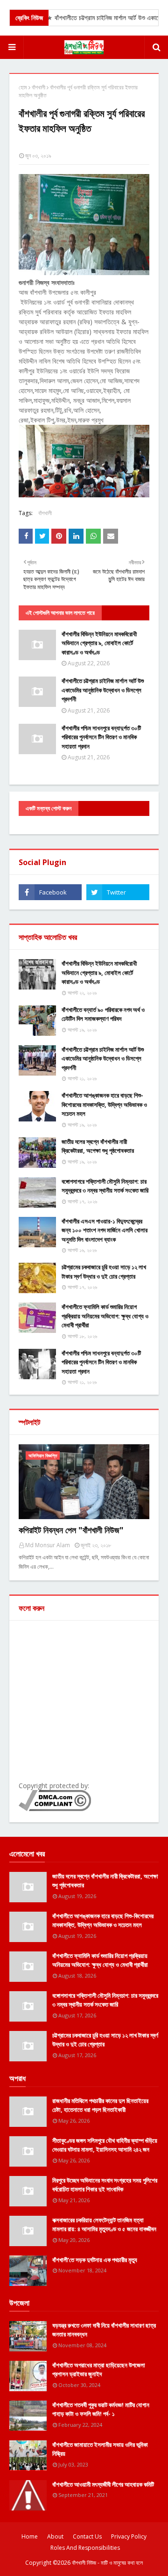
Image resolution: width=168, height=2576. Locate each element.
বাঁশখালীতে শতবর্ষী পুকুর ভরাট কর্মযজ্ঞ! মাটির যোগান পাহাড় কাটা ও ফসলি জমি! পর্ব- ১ (101, 2409)
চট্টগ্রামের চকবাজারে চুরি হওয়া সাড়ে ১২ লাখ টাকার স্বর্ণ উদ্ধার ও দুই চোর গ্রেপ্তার (104, 1272)
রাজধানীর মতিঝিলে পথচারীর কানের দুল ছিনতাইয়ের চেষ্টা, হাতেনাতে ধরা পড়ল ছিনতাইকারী (100, 2105)
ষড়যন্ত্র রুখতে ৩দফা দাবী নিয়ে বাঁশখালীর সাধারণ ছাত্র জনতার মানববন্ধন (104, 2330)
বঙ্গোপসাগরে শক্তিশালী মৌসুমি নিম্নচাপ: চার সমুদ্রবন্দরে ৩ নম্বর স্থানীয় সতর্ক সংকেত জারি (105, 1186)
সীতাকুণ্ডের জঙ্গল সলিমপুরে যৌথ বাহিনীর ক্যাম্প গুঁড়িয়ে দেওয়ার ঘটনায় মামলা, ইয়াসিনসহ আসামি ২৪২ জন (105, 2145)
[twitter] (118, 892)
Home (30, 2536)
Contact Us (87, 2536)
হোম (23, 87)
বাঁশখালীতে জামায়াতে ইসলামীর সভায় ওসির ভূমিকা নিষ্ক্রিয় (100, 2449)
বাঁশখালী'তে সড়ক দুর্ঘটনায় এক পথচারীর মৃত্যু (95, 2260)
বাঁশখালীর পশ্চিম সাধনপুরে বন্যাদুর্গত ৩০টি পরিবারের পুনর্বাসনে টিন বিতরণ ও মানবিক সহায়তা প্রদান (101, 737)
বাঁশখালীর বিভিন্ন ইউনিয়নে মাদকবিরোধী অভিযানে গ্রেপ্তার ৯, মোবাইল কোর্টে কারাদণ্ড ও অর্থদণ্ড (99, 643)
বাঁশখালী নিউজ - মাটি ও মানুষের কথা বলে (107, 2563)
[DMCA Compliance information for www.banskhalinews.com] (55, 1808)
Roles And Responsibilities (85, 2548)
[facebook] (50, 892)
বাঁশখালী (38, 87)
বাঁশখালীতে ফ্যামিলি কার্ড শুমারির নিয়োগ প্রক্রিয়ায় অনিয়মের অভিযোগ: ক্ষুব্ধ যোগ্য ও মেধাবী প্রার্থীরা (105, 1316)
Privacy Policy (129, 2536)
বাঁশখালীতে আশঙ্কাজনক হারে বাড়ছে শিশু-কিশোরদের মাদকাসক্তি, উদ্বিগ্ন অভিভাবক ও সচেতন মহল (104, 1104)
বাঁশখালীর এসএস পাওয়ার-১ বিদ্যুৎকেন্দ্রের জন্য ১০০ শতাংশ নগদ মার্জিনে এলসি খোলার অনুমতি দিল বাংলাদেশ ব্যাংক (105, 1230)
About (55, 2536)
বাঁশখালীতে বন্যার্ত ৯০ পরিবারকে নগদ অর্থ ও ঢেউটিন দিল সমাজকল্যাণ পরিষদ (103, 1014)
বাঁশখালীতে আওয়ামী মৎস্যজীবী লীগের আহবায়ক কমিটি (103, 2484)
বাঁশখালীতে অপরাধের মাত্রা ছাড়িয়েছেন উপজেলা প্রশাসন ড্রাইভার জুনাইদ (99, 2370)
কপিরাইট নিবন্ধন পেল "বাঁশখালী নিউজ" (71, 1530)
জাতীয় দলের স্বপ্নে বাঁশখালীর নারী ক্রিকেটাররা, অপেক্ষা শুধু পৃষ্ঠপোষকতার (98, 1146)
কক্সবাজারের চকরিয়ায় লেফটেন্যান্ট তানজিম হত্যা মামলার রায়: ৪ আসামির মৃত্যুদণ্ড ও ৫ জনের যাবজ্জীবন (104, 2225)
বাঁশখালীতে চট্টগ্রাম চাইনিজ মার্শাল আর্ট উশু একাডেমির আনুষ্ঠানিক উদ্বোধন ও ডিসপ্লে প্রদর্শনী (103, 690)
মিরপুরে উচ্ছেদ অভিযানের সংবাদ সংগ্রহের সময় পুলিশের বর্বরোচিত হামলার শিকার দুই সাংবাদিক (105, 2185)
